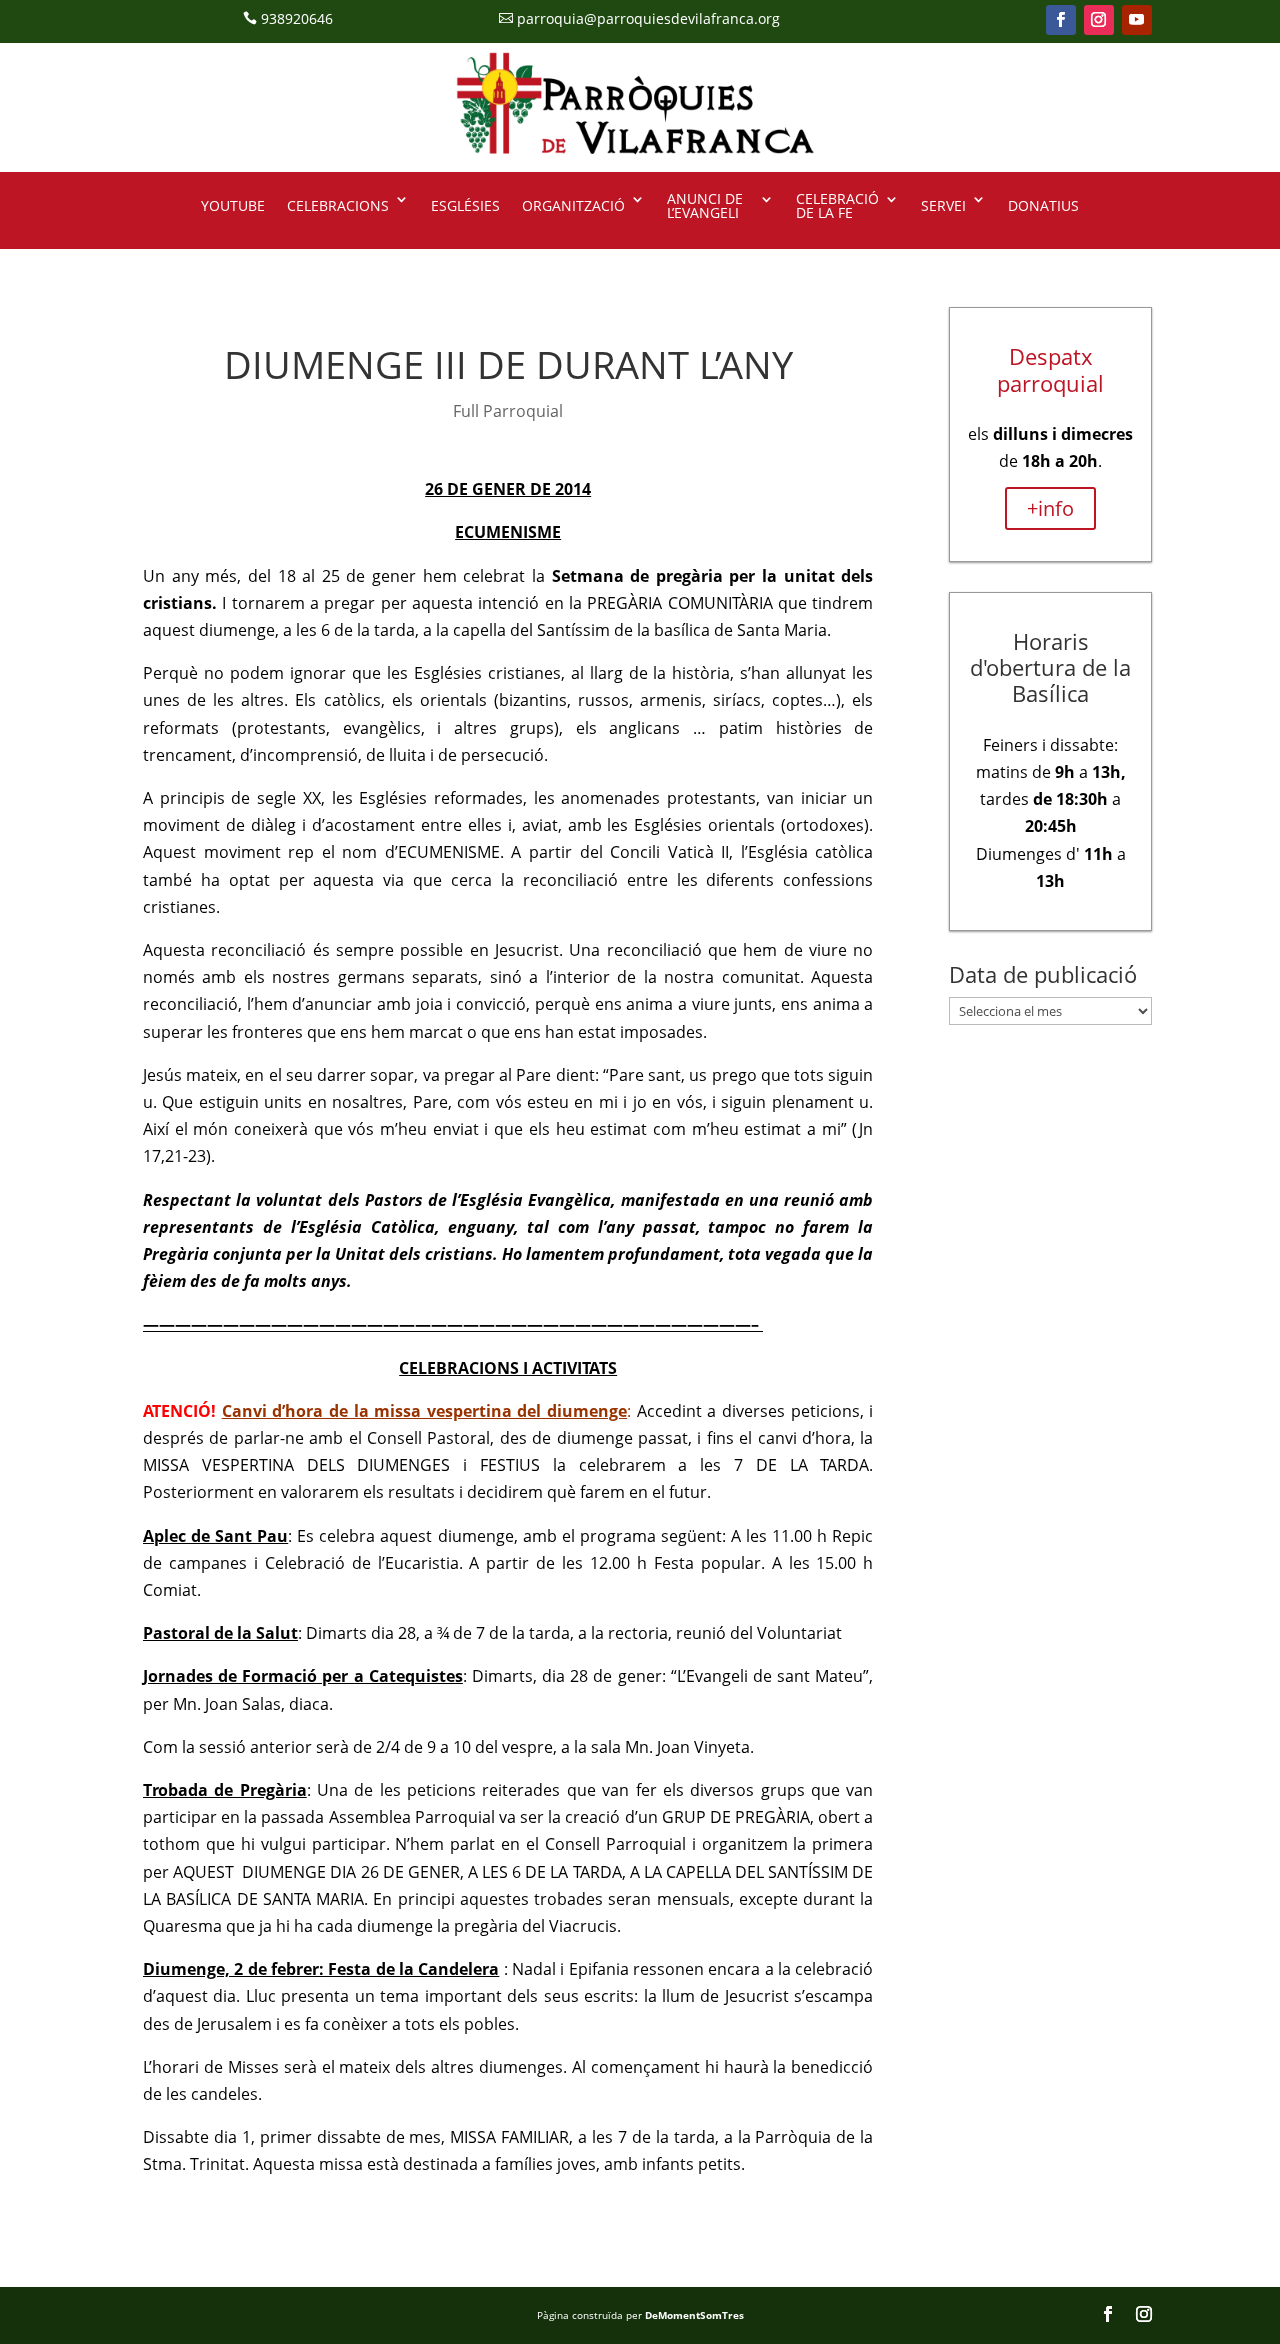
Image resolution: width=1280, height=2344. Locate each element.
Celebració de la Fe (837, 207)
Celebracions (338, 205)
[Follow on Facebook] (1061, 20)
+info (1050, 508)
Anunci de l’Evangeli (705, 207)
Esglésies (465, 205)
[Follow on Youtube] (1137, 20)
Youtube (233, 205)
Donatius (1043, 205)
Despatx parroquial (1050, 369)
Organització (573, 205)
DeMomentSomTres (694, 2315)
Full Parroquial (508, 411)
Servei (943, 205)
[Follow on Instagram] (1099, 20)
